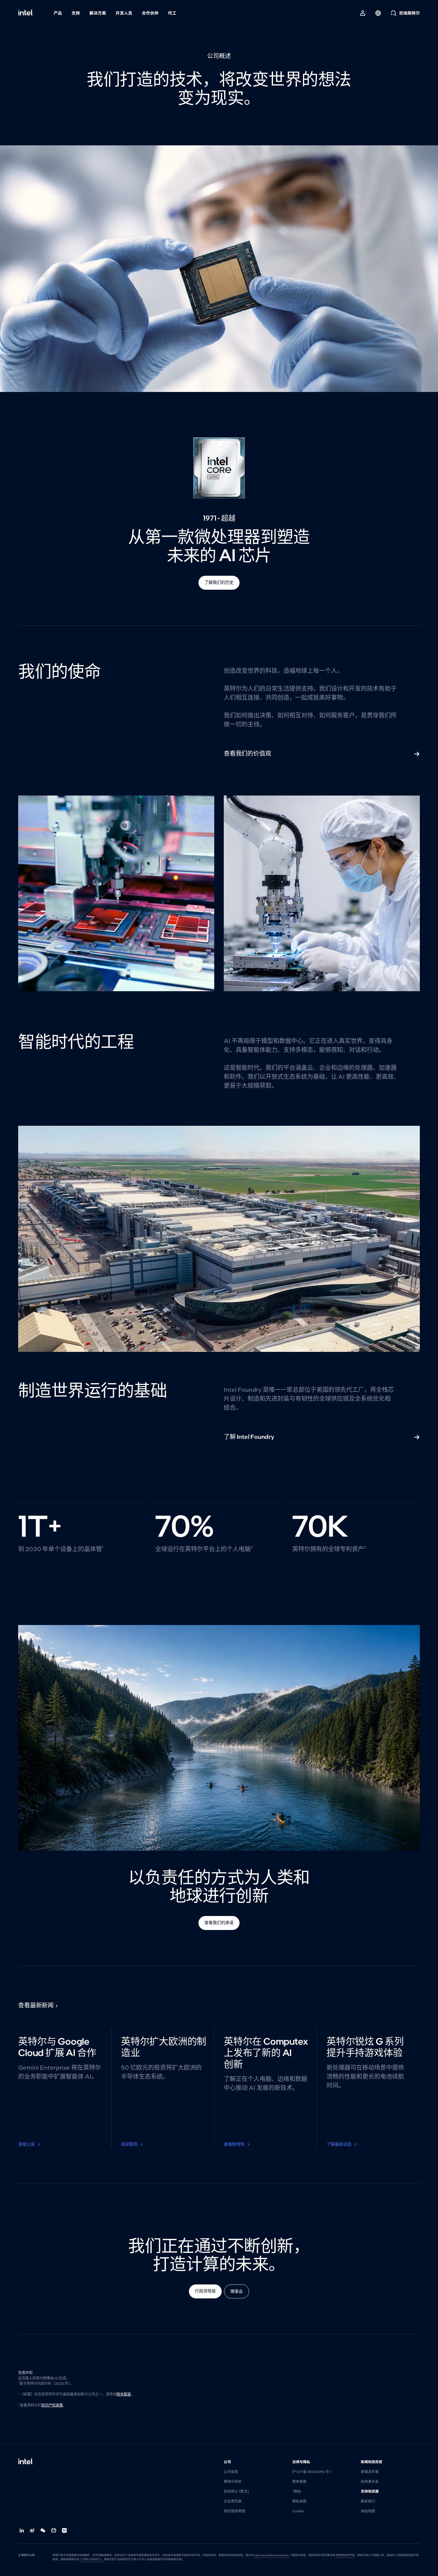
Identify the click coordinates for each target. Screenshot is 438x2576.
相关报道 (124, 2394)
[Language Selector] (378, 13)
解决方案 (98, 13)
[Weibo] (32, 2530)
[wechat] (43, 2530)
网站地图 (368, 2511)
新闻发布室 (370, 2472)
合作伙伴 (150, 13)
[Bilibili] (54, 2530)
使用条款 (299, 2482)
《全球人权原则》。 (92, 2559)
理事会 (237, 2291)
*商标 (297, 2491)
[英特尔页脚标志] (26, 2462)
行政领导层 (205, 2291)
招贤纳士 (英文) (236, 2491)
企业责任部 (233, 2501)
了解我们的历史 (219, 582)
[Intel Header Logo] (26, 13)
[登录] (363, 13)
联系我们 (368, 2501)
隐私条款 (299, 2501)
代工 (172, 13)
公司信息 (231, 2472)
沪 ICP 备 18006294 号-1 (312, 2472)
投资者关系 (370, 2482)
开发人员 (124, 13)
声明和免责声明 (345, 2555)
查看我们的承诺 (219, 1923)
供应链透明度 (234, 2511)
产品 (58, 13)
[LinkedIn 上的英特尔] (22, 2530)
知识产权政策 (52, 2405)
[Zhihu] (65, 2530)
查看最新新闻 (36, 2005)
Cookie (298, 2511)
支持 (76, 13)
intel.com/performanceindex (272, 2555)
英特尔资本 (233, 2482)
